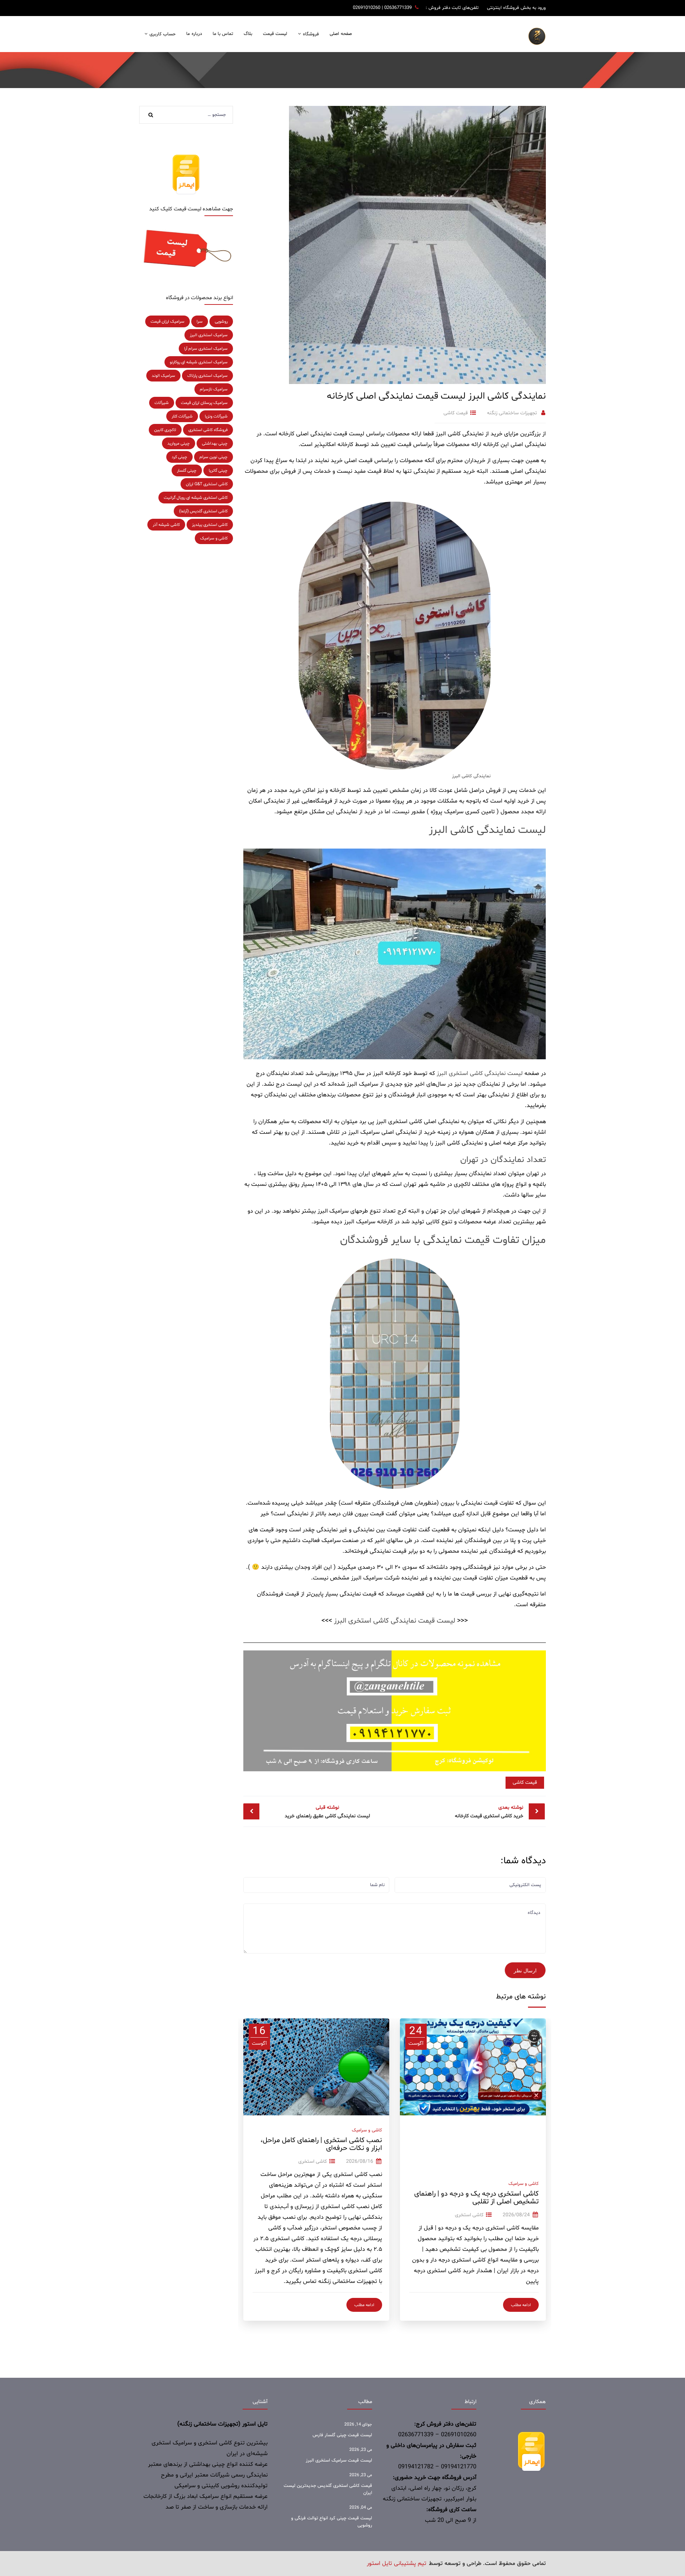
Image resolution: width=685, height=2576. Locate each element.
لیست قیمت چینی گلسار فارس (342, 2435)
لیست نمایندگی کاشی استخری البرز (480, 1074)
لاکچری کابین (165, 430)
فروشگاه (311, 34)
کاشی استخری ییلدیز (210, 525)
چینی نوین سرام (214, 457)
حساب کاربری (163, 34)
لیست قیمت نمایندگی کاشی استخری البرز (395, 1621)
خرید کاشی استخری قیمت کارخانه (489, 1812)
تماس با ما (223, 34)
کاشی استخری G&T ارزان (207, 484)
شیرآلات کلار (182, 416)
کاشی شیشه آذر (166, 525)
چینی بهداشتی (215, 444)
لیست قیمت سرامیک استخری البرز (339, 2460)
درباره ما (194, 34)
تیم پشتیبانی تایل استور (397, 2564)
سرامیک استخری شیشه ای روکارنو (199, 362)
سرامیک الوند (163, 376)
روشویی (221, 322)
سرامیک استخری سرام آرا (206, 349)
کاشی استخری (469, 2215)
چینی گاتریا (218, 471)
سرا (200, 322)
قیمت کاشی (456, 413)
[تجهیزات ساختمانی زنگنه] (537, 36)
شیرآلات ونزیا (216, 416)
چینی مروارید (179, 444)
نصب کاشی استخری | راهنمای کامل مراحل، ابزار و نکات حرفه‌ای (321, 2144)
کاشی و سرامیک (524, 2184)
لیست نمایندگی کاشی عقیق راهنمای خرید (327, 1812)
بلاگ (248, 34)
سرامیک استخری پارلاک (207, 376)
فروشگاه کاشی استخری (208, 430)
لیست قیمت (275, 34)
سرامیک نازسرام (214, 389)
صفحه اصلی (341, 34)
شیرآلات (162, 403)
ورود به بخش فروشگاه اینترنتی (516, 8)
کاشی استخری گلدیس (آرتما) (203, 511)
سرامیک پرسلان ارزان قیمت (204, 403)
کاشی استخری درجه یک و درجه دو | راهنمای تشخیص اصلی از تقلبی (476, 2198)
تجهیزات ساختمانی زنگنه (512, 413)
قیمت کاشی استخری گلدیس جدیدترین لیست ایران (328, 2489)
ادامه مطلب (521, 2305)
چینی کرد (179, 457)
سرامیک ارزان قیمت (168, 322)
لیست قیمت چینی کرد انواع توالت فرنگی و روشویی (332, 2522)
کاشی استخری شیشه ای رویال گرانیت (196, 498)
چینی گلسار (187, 471)
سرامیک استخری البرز (209, 335)
